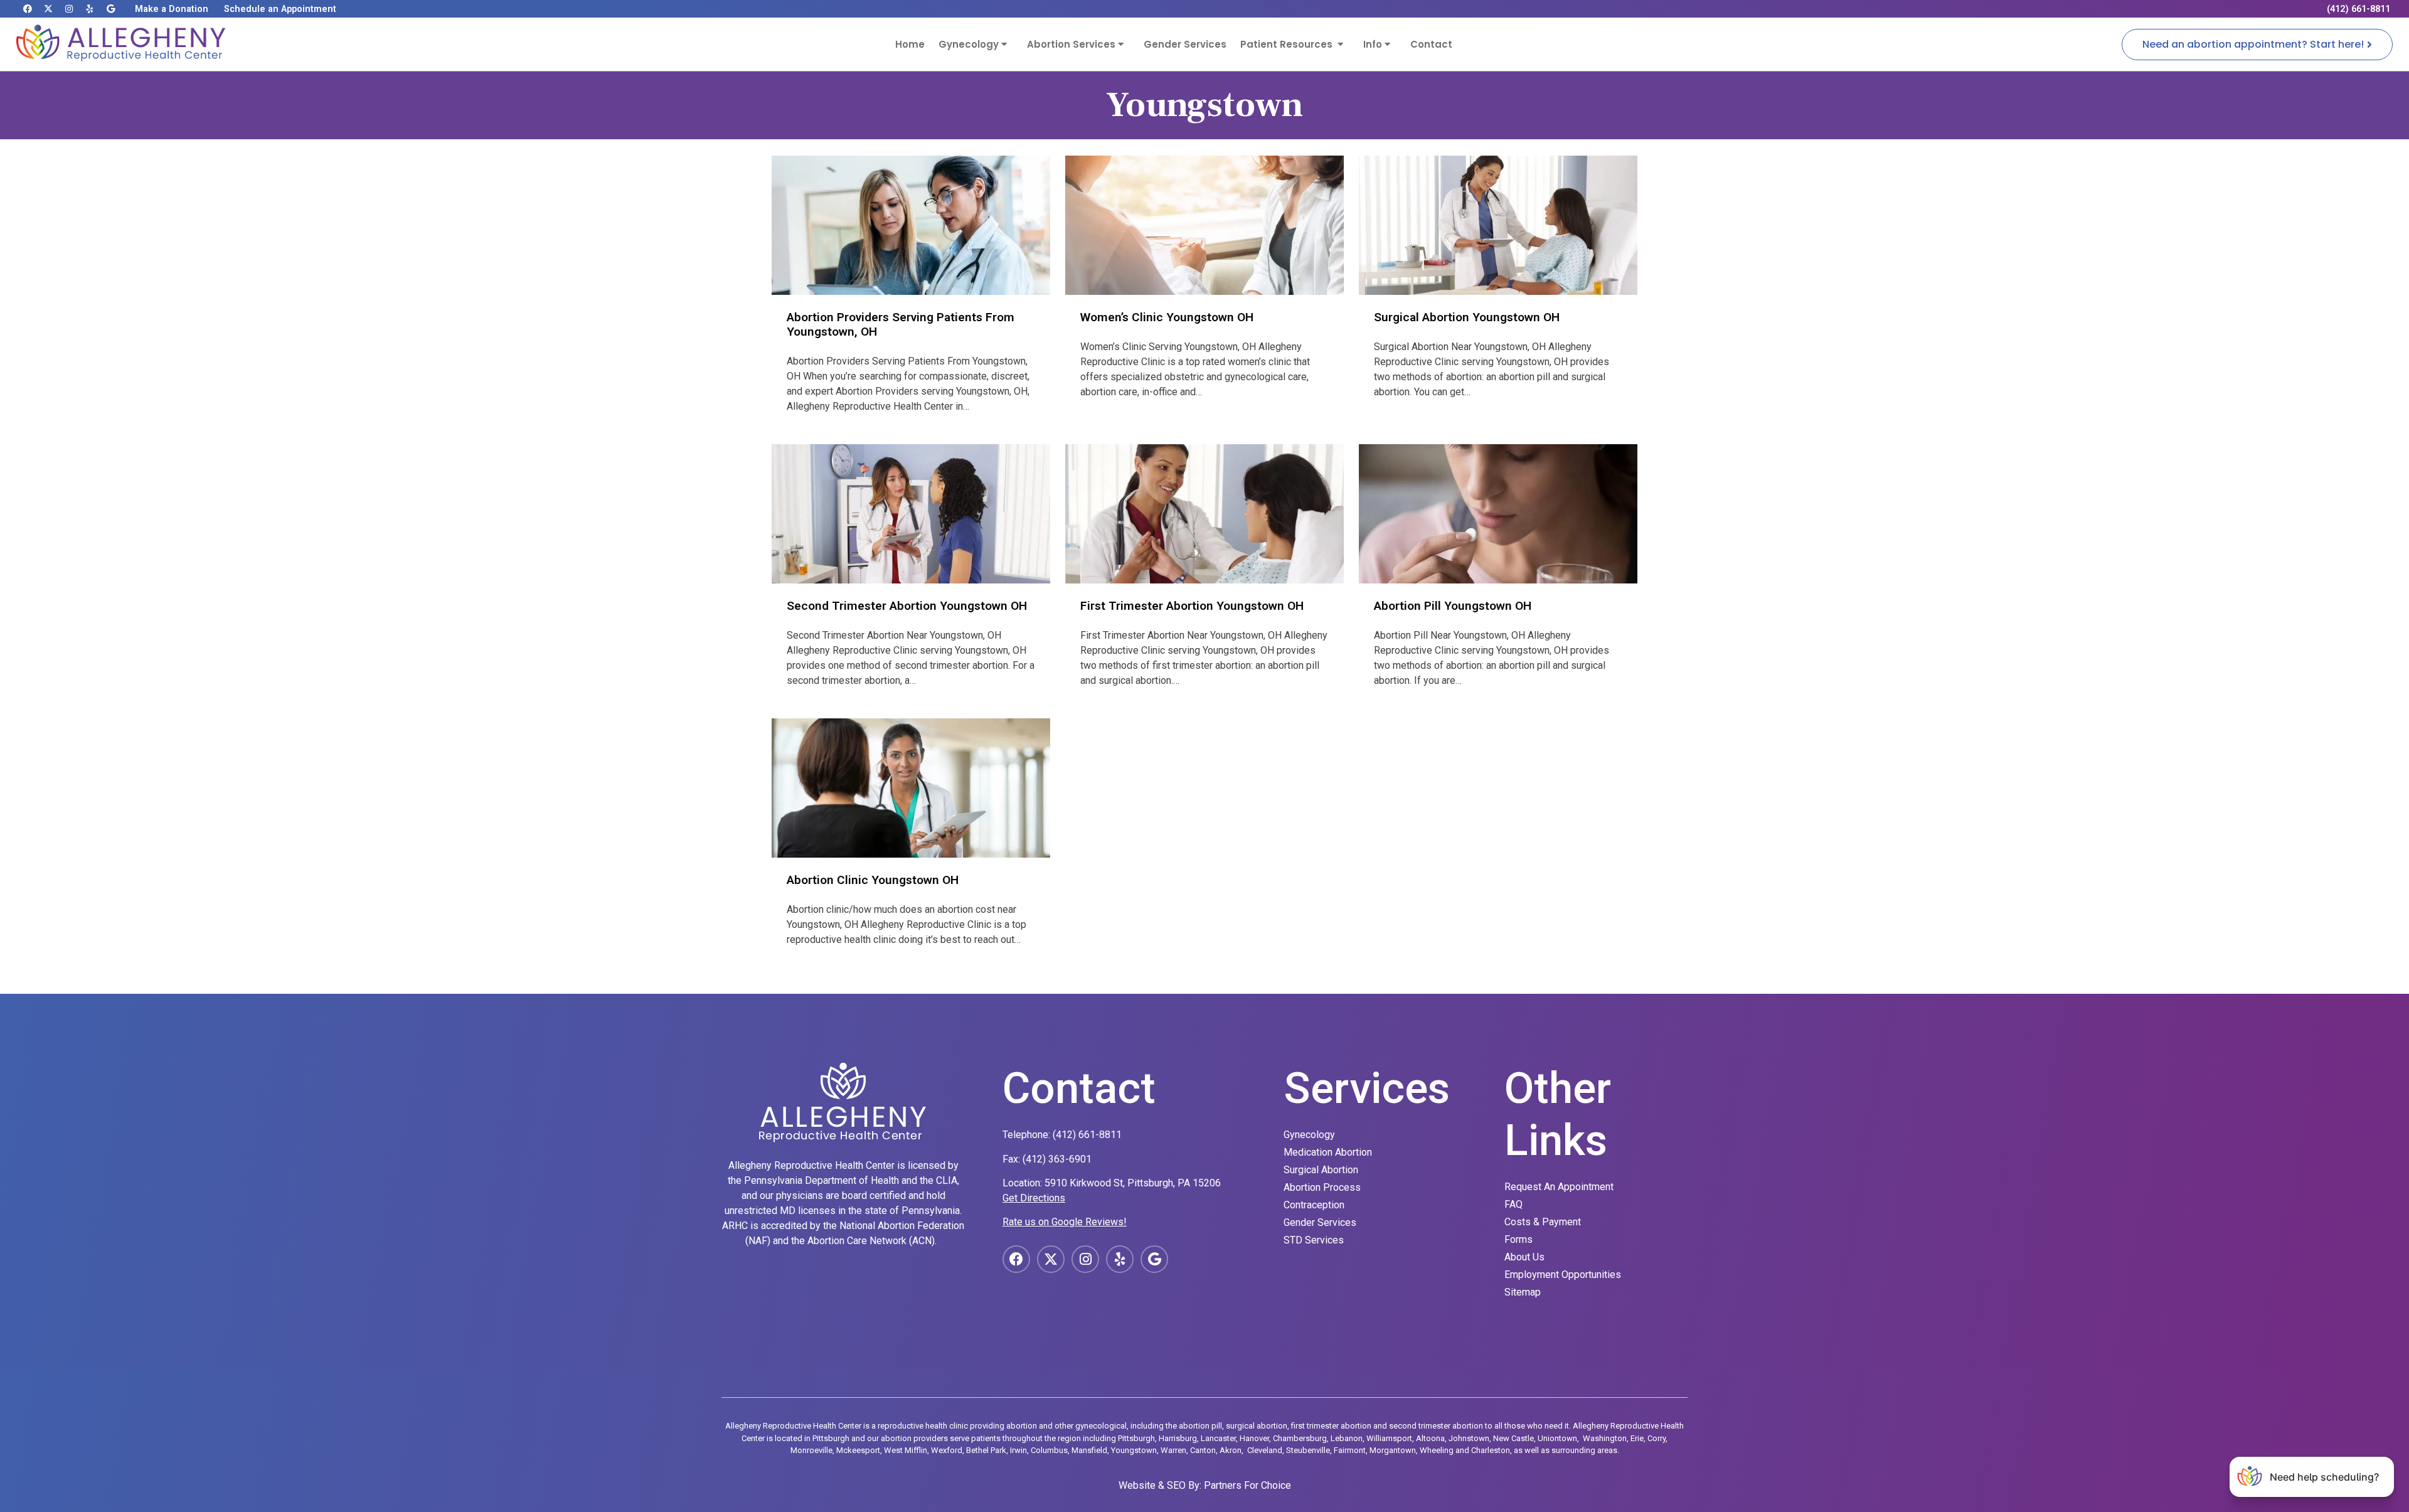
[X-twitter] (48, 9)
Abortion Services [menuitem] (1072, 44)
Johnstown (1469, 1438)
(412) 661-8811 (1087, 1135)
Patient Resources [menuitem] (1289, 44)
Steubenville (1308, 1450)
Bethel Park (986, 1450)
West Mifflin (906, 1450)
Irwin (1018, 1450)
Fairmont (1350, 1450)
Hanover (1254, 1438)
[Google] (110, 9)
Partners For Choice (1247, 1485)
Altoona (1430, 1438)
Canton (1203, 1450)
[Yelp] (90, 9)
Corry (1657, 1438)
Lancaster (1218, 1438)
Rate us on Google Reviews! (1065, 1222)
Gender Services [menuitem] (1185, 44)
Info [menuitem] (1374, 44)
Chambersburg (1300, 1438)
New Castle (1513, 1438)
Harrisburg (1178, 1438)
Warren (1173, 1450)
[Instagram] (69, 9)
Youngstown (1134, 1450)
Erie (1637, 1438)
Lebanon (1347, 1438)
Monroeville (811, 1450)
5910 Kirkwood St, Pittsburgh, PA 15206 (1133, 1183)
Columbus (1049, 1450)
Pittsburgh (1136, 1438)
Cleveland (1265, 1450)
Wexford (947, 1450)
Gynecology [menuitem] (970, 44)
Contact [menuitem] (1431, 44)
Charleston (1491, 1450)
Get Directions (1034, 1198)
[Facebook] (28, 9)
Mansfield (1089, 1450)
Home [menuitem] (910, 44)
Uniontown (1557, 1438)
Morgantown (1393, 1450)
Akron (1231, 1450)
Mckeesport (858, 1450)
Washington (1605, 1438)
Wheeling (1437, 1450)
